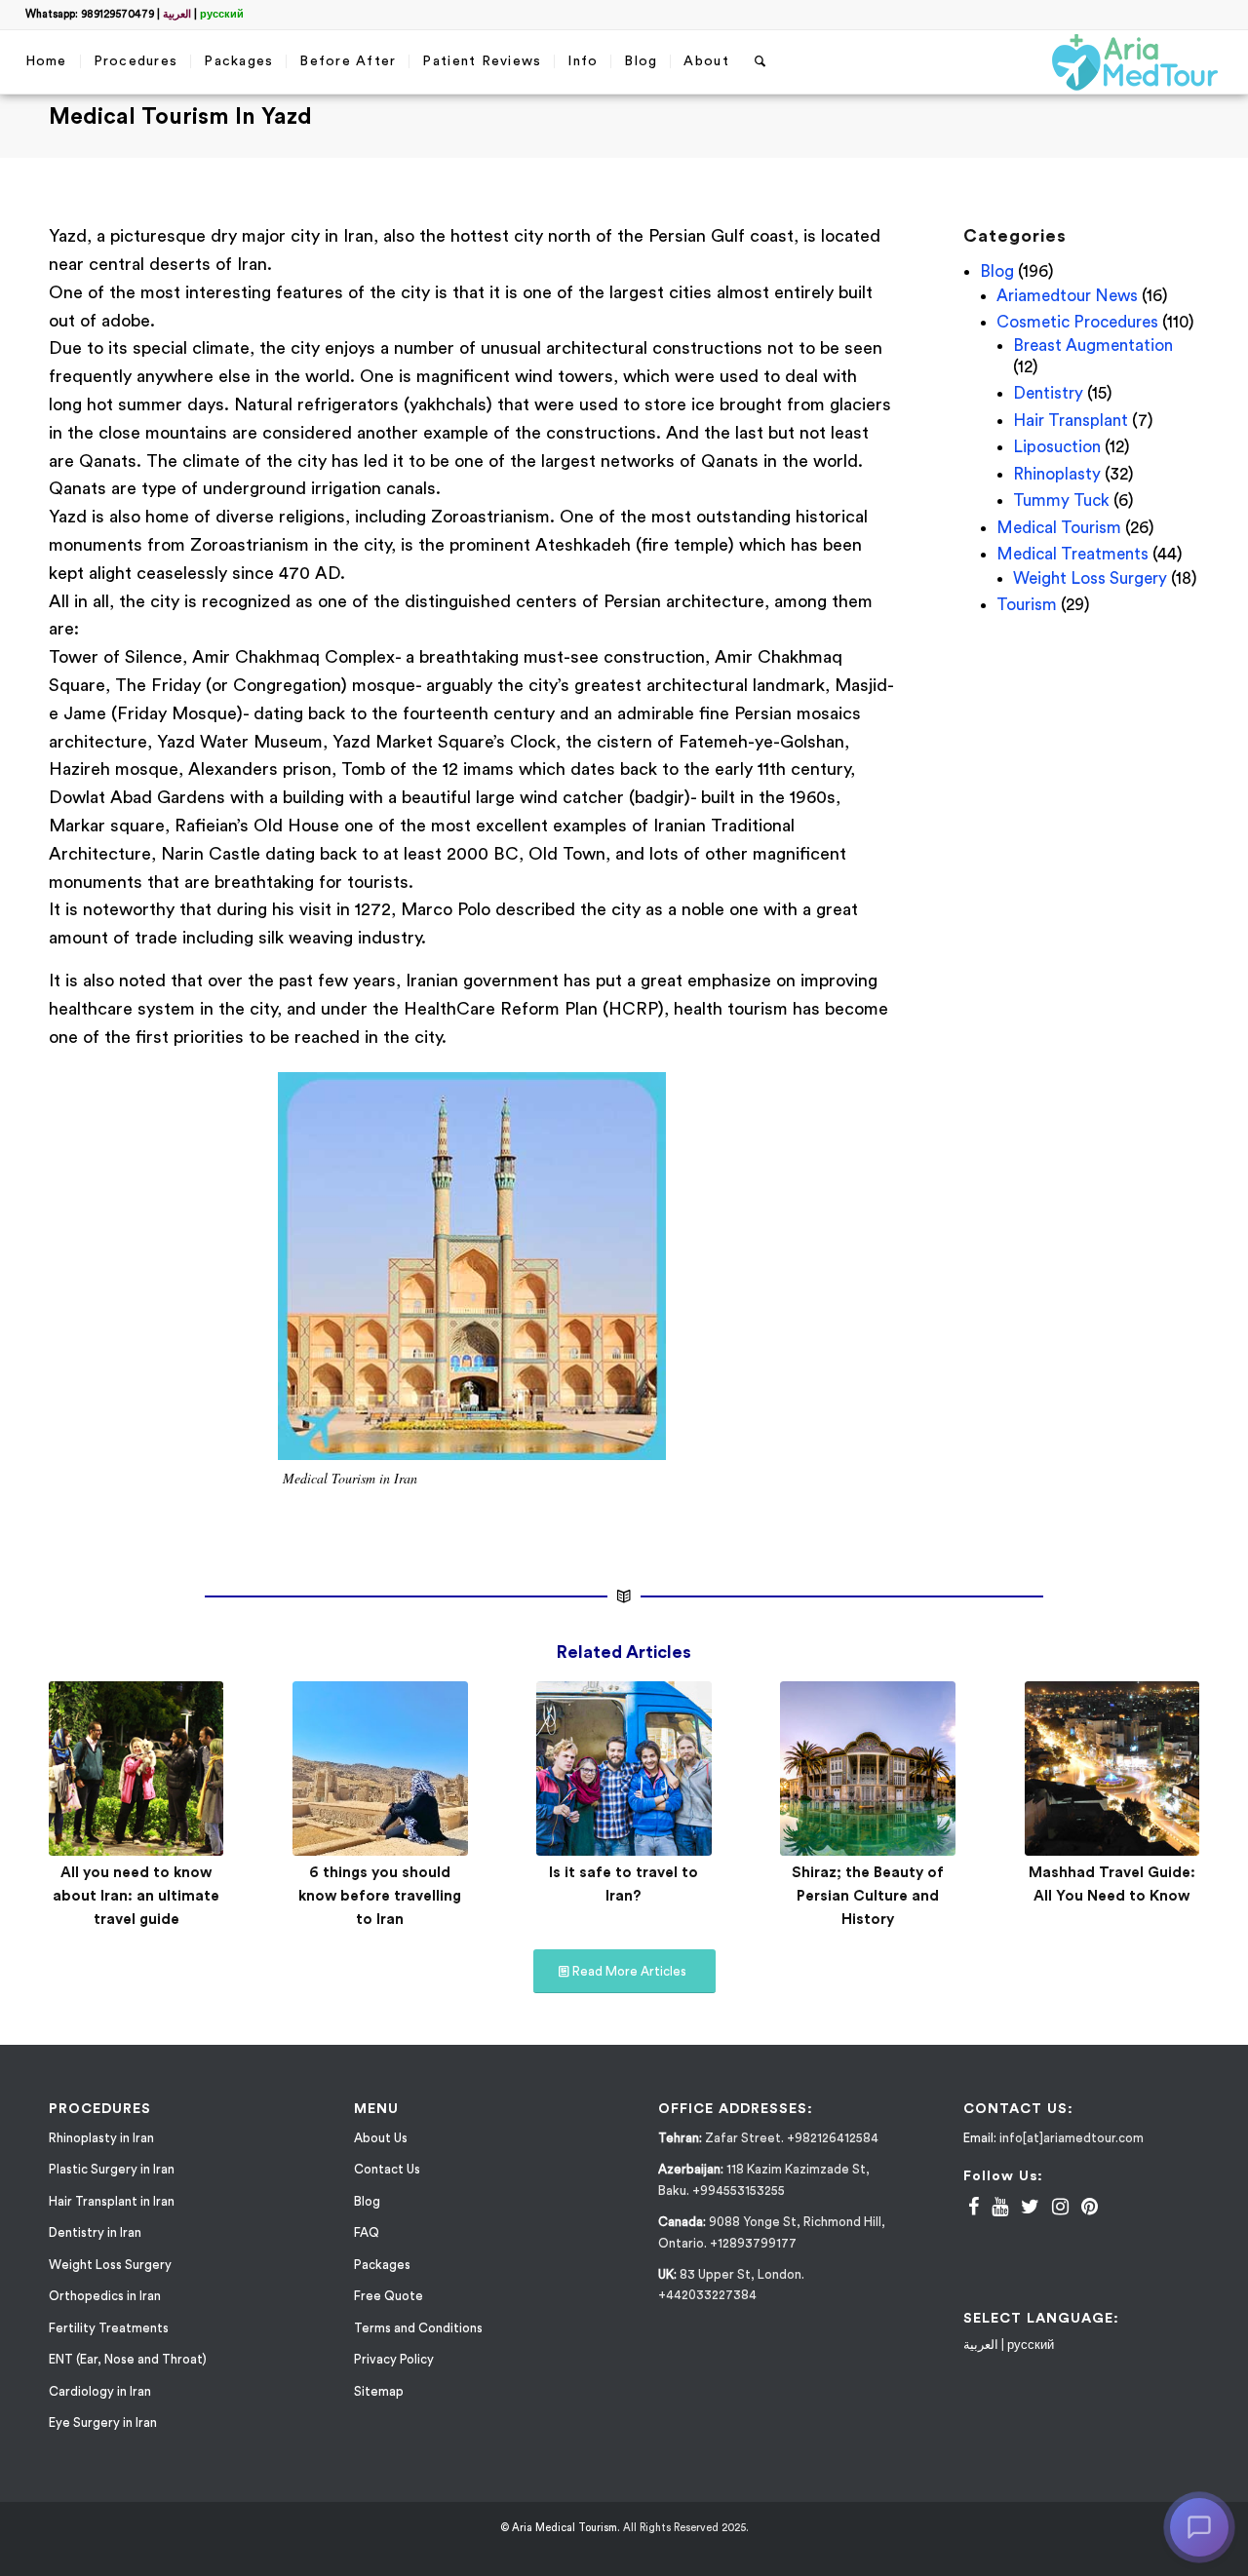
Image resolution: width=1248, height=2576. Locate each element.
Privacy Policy (394, 2359)
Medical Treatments (1072, 554)
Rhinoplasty (1057, 474)
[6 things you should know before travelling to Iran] (380, 1769)
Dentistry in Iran (95, 2232)
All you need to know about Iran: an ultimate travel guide (136, 1896)
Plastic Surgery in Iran (112, 2169)
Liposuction (1057, 447)
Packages (382, 2265)
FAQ (367, 2232)
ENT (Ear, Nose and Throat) (128, 2359)
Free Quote (389, 2296)
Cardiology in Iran (100, 2391)
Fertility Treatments (109, 2328)
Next (1170, 1777)
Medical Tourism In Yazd (180, 116)
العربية (177, 14)
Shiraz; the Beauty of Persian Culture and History (868, 1896)
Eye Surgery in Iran (103, 2422)
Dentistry (1048, 393)
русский (222, 14)
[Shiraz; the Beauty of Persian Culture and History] (867, 1769)
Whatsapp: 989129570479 (90, 14)
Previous (78, 1777)
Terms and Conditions (418, 2328)
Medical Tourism (1059, 528)
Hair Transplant (1071, 421)
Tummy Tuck (1061, 500)
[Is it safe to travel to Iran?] (624, 1769)
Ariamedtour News (1067, 296)
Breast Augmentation (1093, 346)
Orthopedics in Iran (105, 2296)
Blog (997, 271)
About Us (381, 2138)
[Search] (760, 62)
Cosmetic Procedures (1077, 322)
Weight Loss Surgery (1090, 578)
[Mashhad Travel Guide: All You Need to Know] (1112, 1769)
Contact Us (387, 2169)
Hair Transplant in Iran (112, 2201)
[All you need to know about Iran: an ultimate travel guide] (136, 1769)
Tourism (1027, 605)
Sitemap (379, 2391)
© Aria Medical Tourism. (560, 2528)
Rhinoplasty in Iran (101, 2138)
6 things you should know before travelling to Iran (380, 1896)
